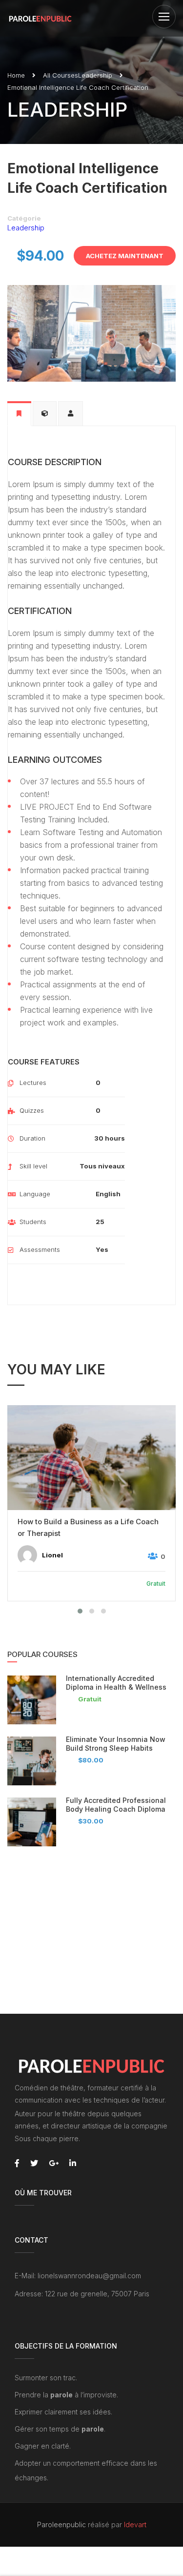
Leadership (95, 75)
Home (16, 75)
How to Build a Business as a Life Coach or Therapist (88, 1527)
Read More (92, 1458)
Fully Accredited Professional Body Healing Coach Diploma (116, 1805)
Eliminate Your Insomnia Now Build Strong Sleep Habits (116, 1744)
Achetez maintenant (125, 256)
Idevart (135, 2525)
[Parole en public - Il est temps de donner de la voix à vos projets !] (40, 18)
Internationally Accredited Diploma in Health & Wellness (116, 1683)
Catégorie (24, 218)
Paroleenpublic (61, 2525)
